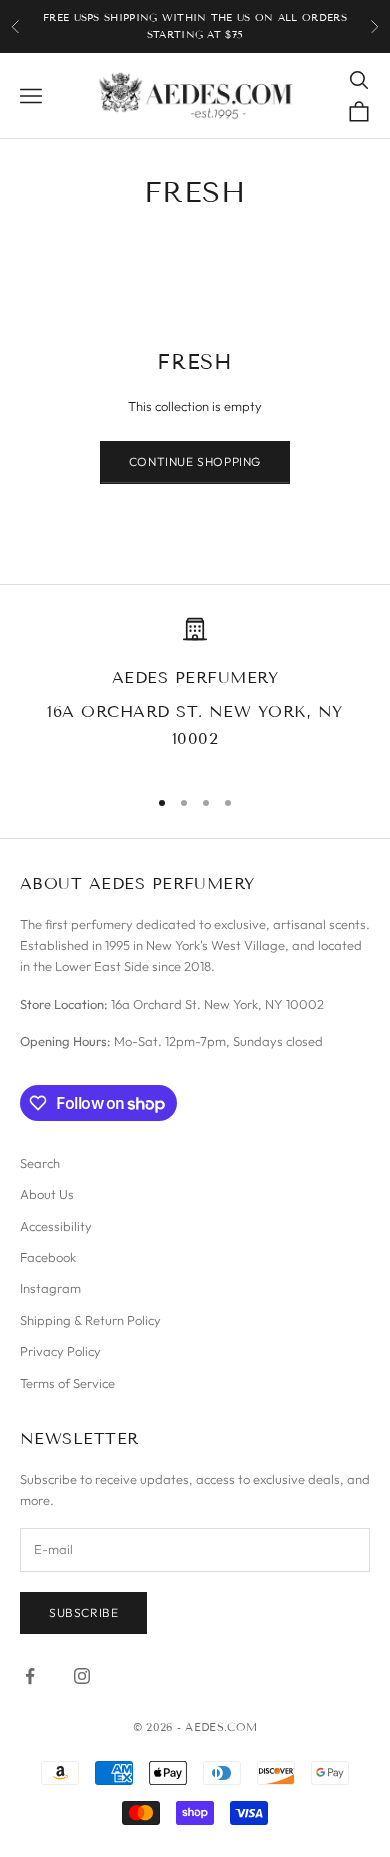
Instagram (50, 1288)
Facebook (48, 1257)
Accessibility (56, 1226)
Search (40, 1163)
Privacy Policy (60, 1351)
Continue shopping (195, 461)
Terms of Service (67, 1383)
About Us (47, 1194)
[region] (195, 693)
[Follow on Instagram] (82, 1676)
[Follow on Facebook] (30, 1676)
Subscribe (83, 1612)
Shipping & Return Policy (90, 1320)
